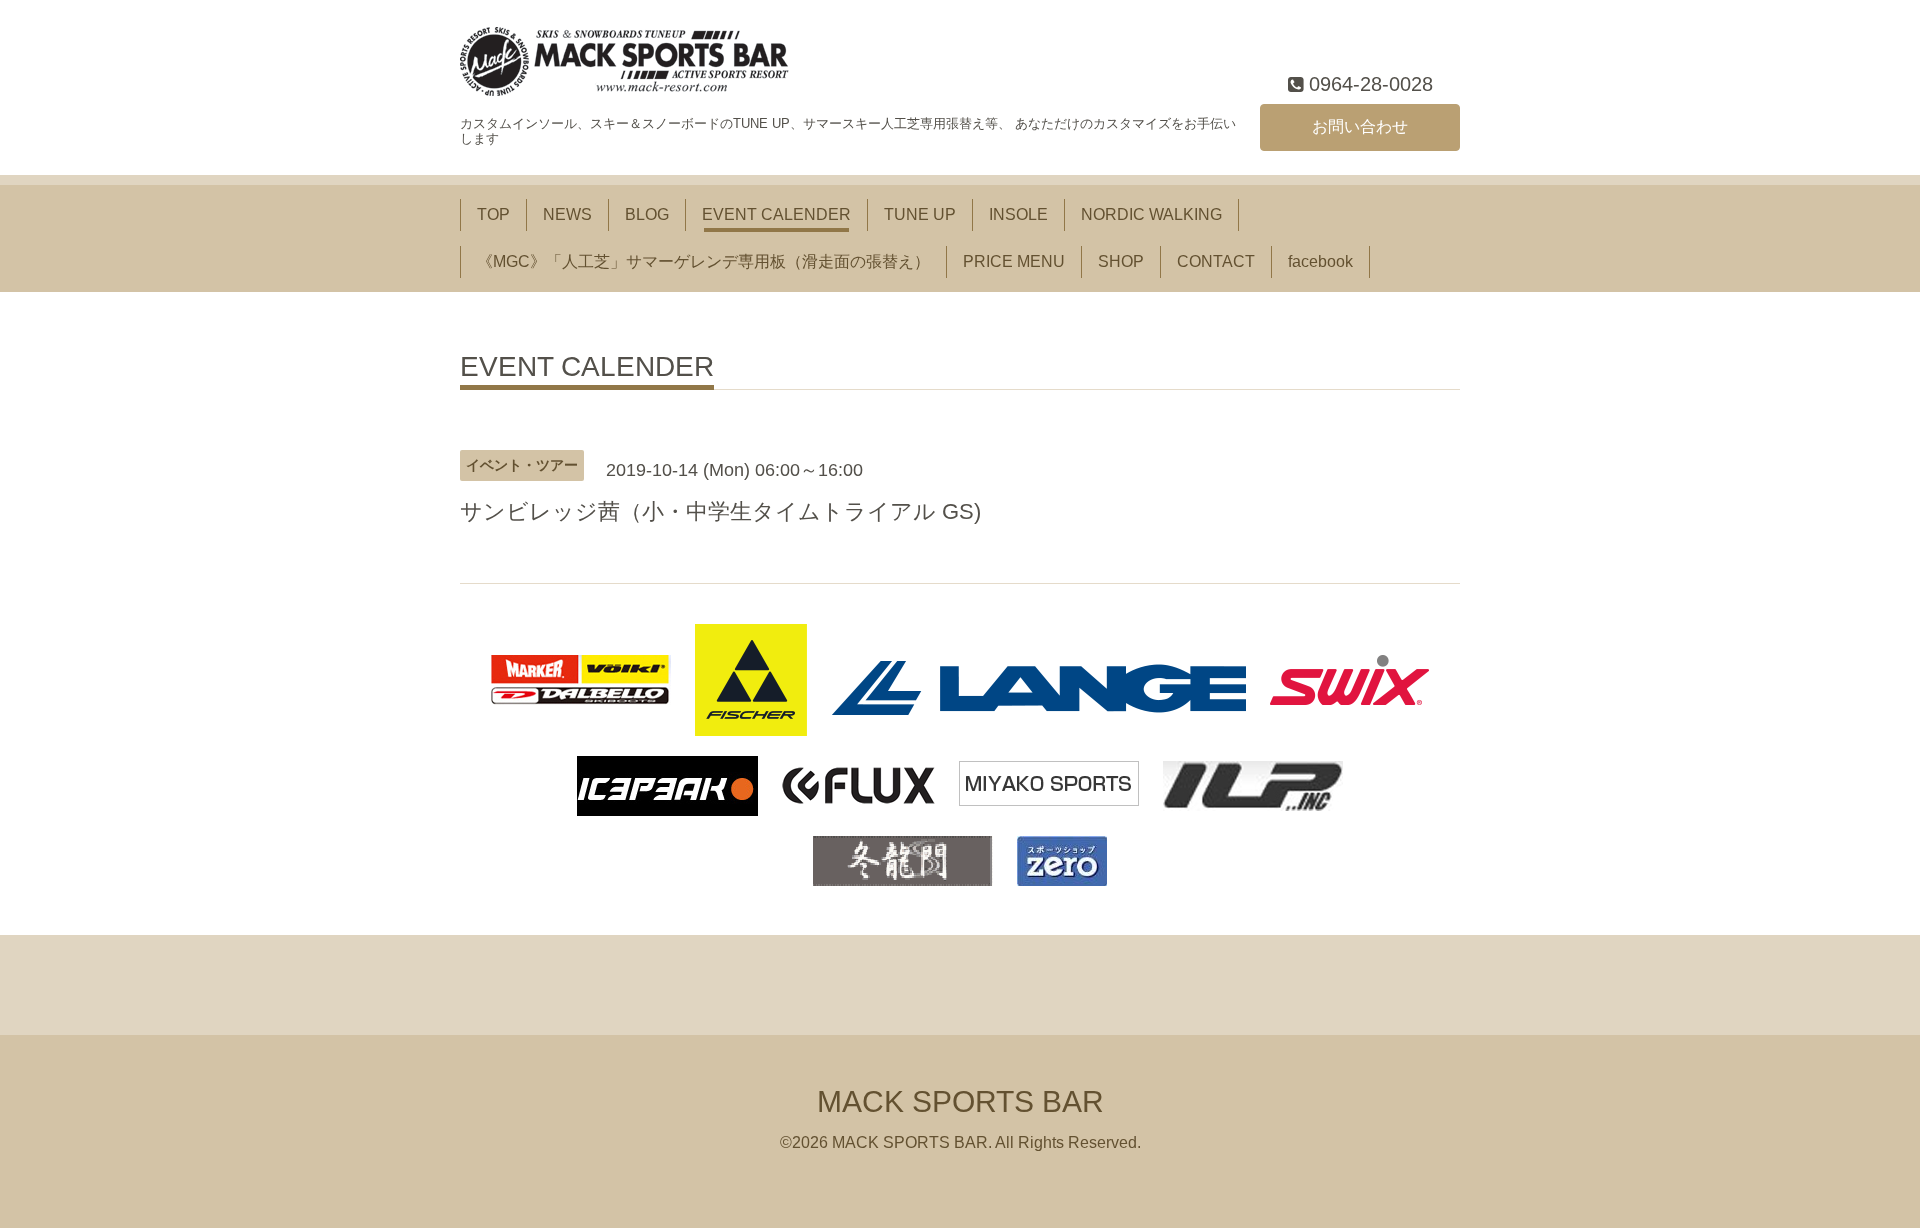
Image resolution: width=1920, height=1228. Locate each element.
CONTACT (1216, 261)
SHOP (1121, 261)
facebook (1320, 261)
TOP (493, 214)
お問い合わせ (1360, 126)
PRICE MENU (1014, 261)
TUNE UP (920, 214)
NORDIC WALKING (1151, 214)
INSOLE (1018, 214)
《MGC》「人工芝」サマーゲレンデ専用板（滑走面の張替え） (703, 261)
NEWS (567, 214)
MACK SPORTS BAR (960, 1101)
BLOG (647, 214)
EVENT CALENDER (776, 214)
